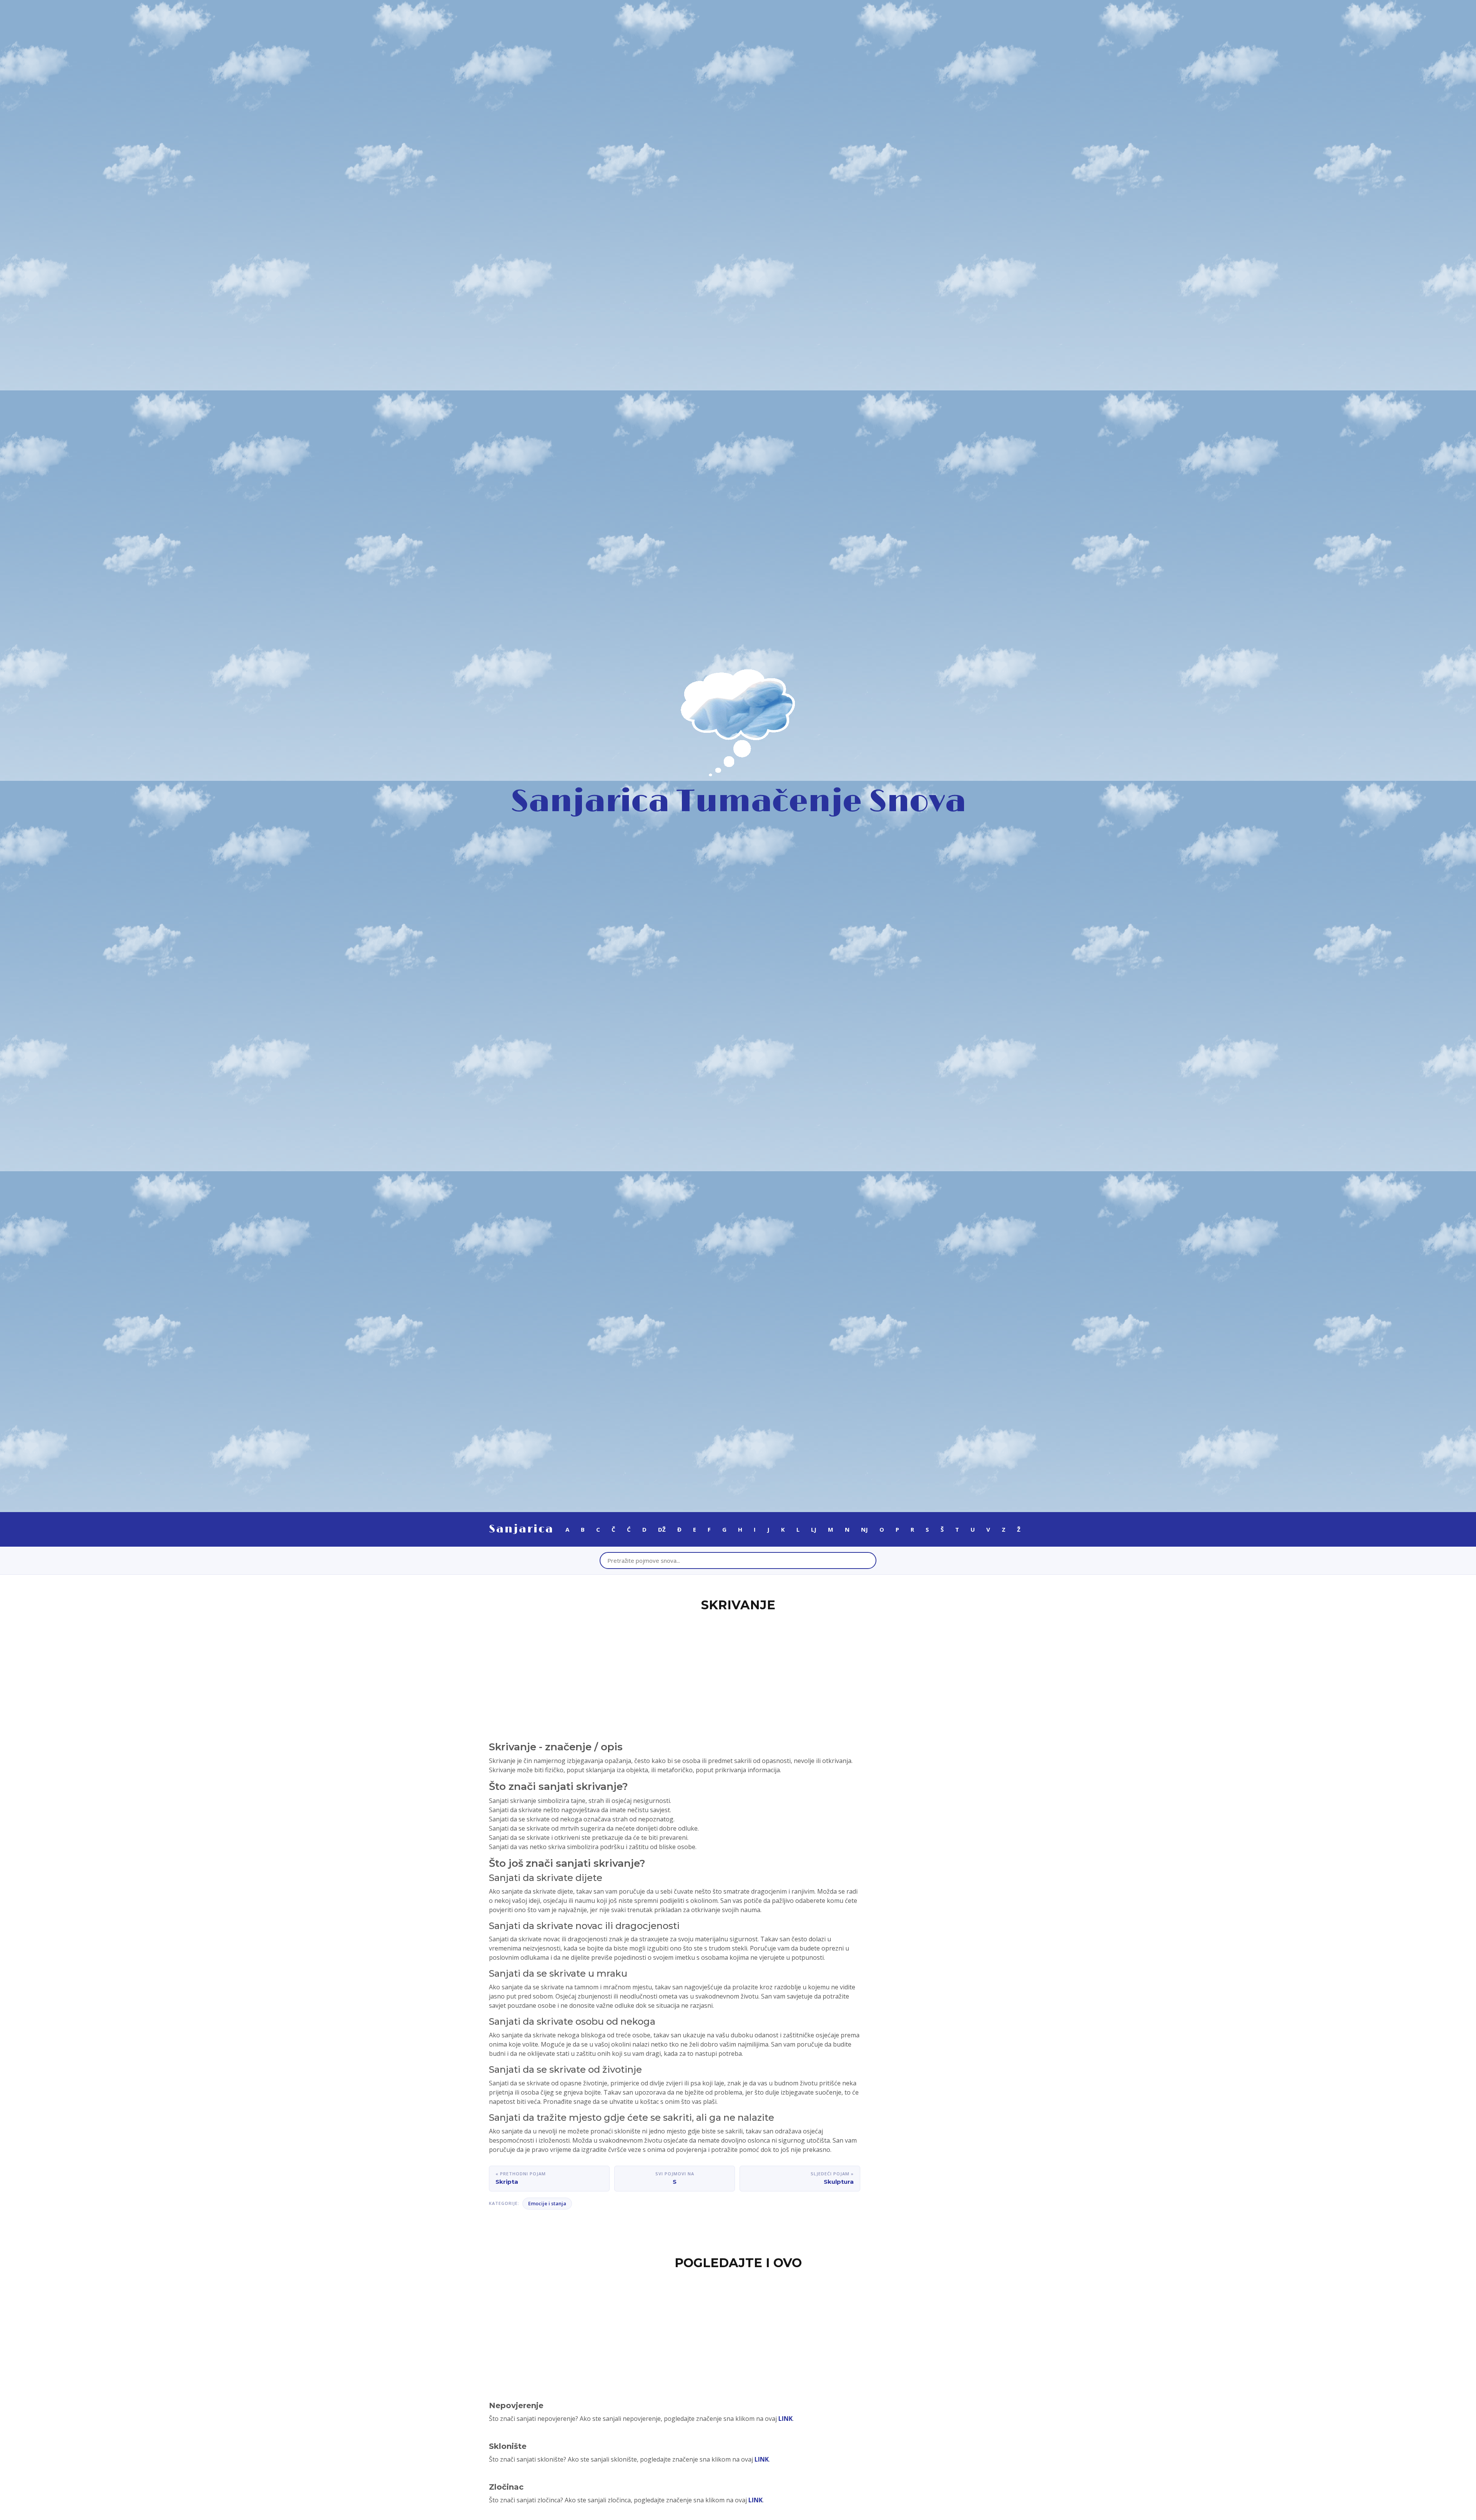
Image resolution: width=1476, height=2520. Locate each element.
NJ (864, 1529)
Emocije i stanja (547, 2203)
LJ (814, 1529)
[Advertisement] (738, 1672)
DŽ (662, 1529)
